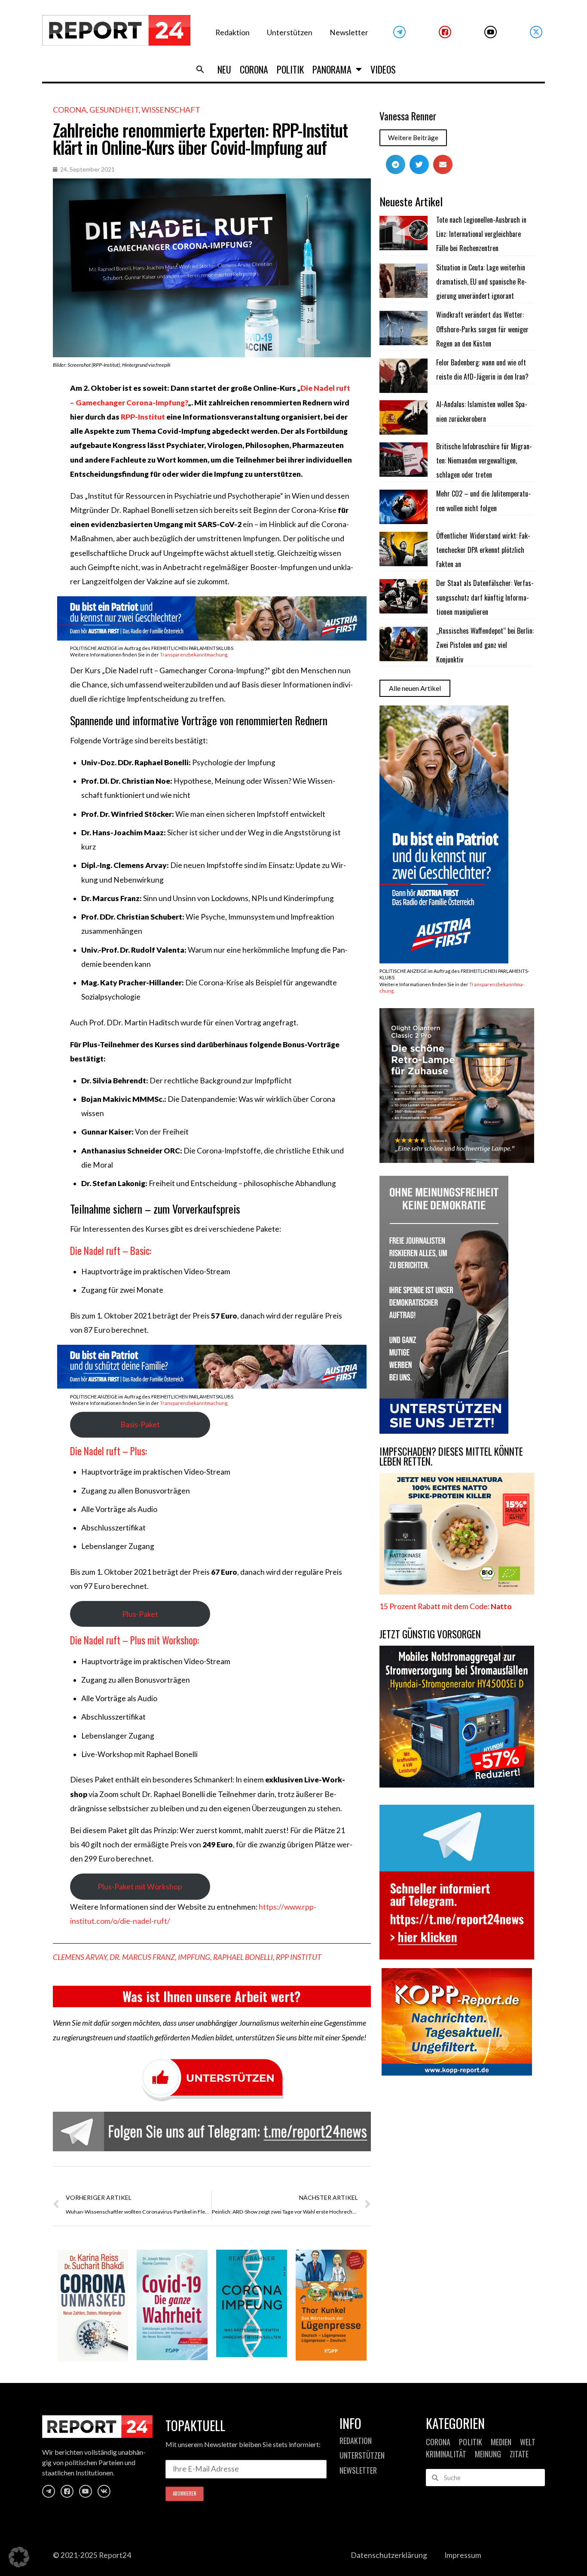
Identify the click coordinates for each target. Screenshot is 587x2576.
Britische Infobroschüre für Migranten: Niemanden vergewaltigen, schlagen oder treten (484, 461)
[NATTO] (457, 1592)
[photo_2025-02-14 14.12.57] (444, 1431)
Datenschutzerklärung (389, 2555)
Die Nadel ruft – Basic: (111, 1251)
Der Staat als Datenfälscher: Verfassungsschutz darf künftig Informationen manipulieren (485, 597)
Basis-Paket (140, 1424)
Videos (383, 69)
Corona (254, 69)
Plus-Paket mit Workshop (140, 1887)
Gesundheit (114, 110)
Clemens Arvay (80, 1957)
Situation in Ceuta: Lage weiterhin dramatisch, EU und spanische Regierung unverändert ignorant (482, 282)
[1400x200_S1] (212, 638)
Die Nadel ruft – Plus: (109, 1451)
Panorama (332, 69)
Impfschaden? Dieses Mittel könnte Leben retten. (451, 1456)
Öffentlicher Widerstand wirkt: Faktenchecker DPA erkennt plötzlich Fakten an (483, 550)
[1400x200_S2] (212, 1386)
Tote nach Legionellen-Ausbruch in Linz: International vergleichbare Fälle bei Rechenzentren (481, 234)
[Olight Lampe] (457, 1160)
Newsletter (349, 32)
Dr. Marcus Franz (142, 1957)
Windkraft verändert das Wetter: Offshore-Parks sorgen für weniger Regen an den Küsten (482, 329)
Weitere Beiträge (413, 138)
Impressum (463, 2555)
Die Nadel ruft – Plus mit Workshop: (135, 1640)
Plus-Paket (140, 1614)
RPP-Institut (144, 417)
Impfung (194, 1957)
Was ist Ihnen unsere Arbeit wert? (212, 1996)
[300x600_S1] (444, 961)
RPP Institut (299, 1957)
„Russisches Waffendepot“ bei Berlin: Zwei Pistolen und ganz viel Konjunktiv (485, 645)
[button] (200, 69)
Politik (290, 69)
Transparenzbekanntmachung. (194, 655)
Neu (224, 69)
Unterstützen (290, 32)
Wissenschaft (171, 110)
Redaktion (232, 32)
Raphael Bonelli (243, 1957)
